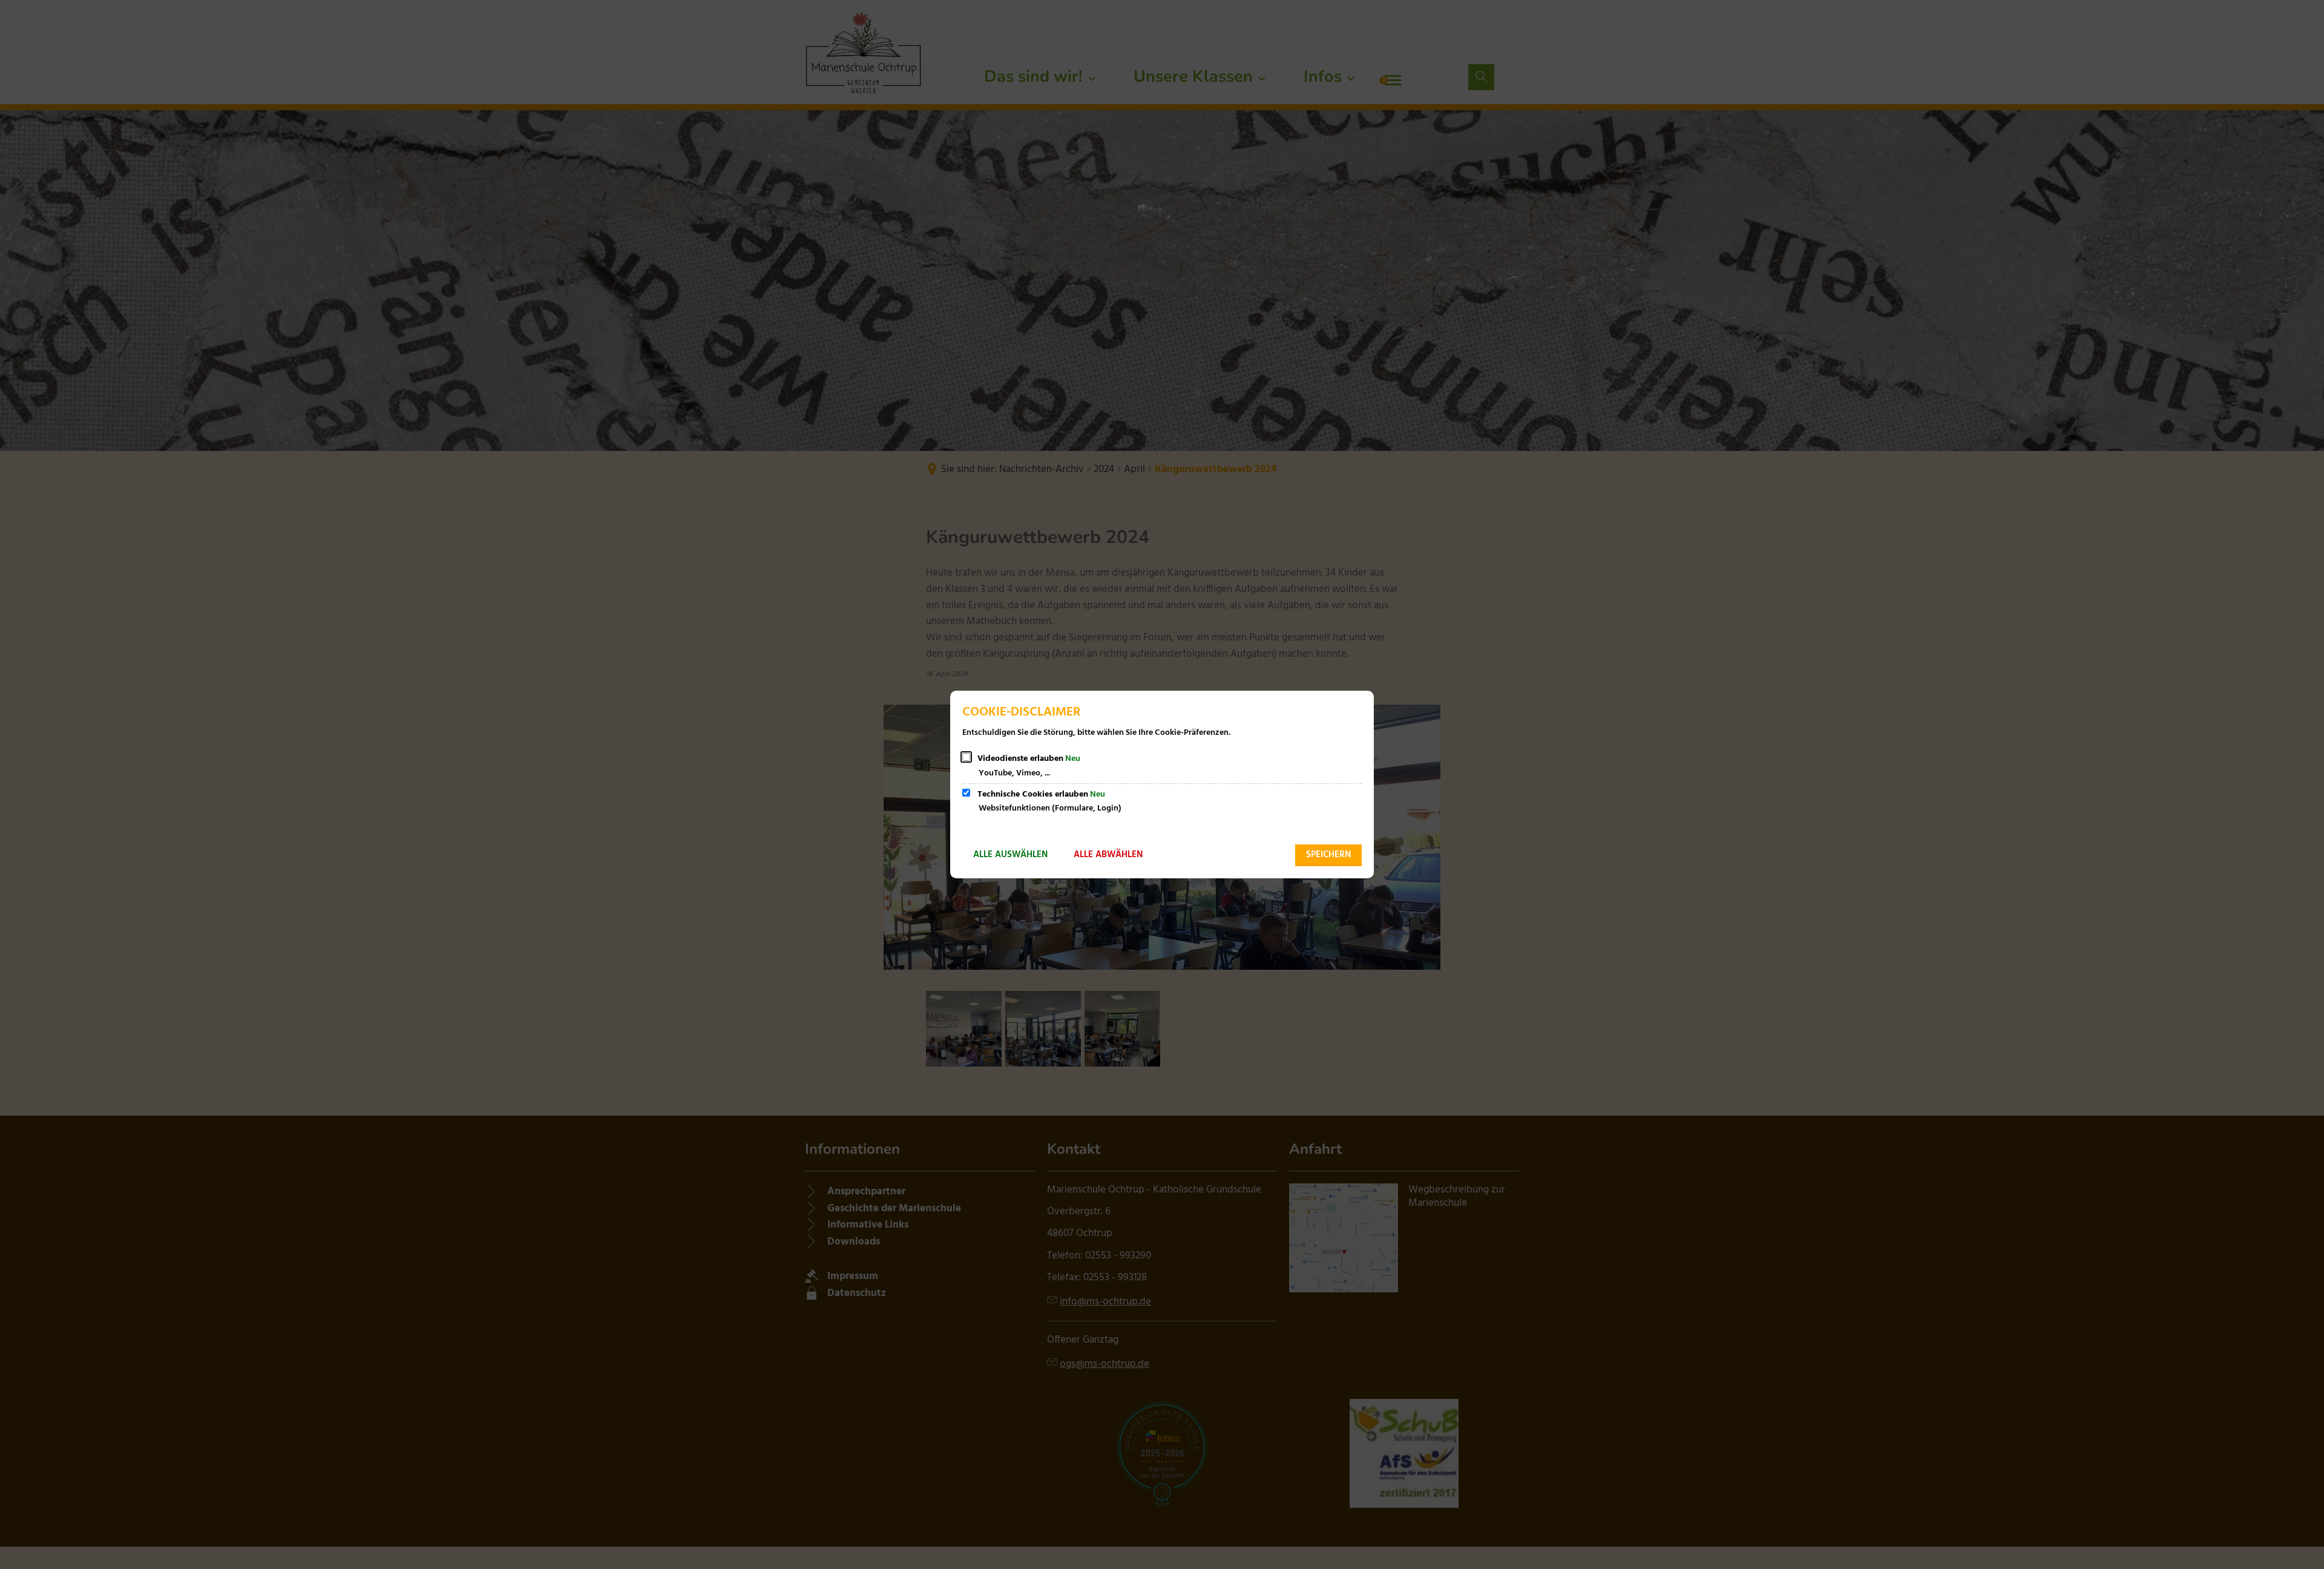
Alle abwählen (1108, 855)
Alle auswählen (1010, 855)
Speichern (1328, 855)
